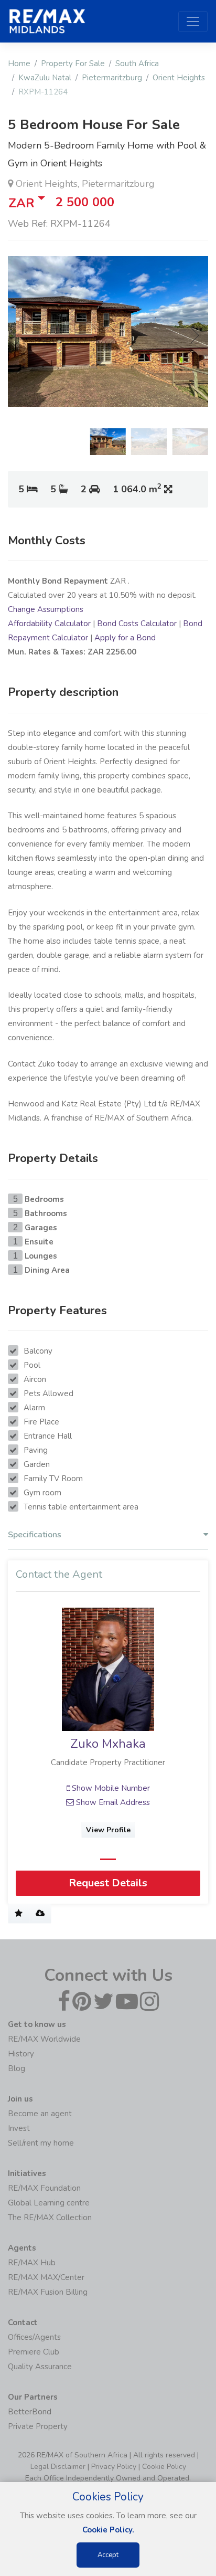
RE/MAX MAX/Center (46, 2277)
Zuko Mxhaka (108, 1744)
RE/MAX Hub (32, 2263)
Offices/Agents (34, 2337)
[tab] (108, 1537)
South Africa (137, 64)
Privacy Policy (114, 2467)
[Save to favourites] (19, 1914)
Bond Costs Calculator (137, 624)
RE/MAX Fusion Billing (48, 2292)
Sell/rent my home (41, 2143)
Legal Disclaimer (58, 2467)
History (21, 2054)
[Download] (40, 1914)
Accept (108, 2555)
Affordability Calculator (49, 624)
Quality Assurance (40, 2367)
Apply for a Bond (125, 638)
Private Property (38, 2426)
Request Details (108, 1883)
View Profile (108, 1830)
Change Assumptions (46, 609)
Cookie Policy (164, 2467)
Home (19, 64)
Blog (17, 2068)
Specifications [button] (35, 1535)
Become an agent (40, 2114)
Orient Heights (179, 78)
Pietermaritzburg (112, 78)
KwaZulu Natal (45, 78)
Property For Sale (73, 64)
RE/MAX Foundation (44, 2188)
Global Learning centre (49, 2203)
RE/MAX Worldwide (44, 2039)
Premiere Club (34, 2352)
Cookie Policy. (108, 2530)
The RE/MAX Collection (50, 2218)
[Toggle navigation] (193, 22)
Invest (19, 2128)
